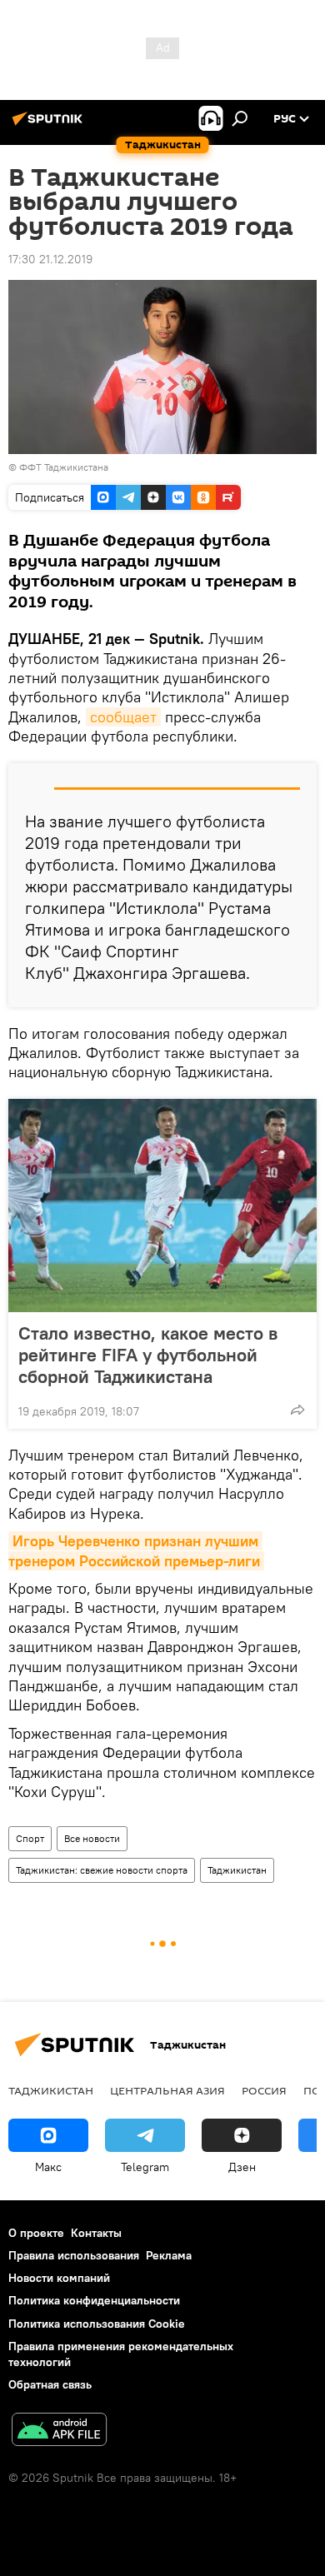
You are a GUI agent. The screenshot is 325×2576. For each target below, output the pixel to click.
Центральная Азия (167, 2090)
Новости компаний (59, 2278)
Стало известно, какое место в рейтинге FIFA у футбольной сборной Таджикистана (148, 1355)
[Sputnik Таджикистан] (50, 125)
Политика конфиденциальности (94, 2300)
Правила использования (74, 2255)
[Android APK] (59, 2431)
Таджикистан (237, 1870)
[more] (297, 1410)
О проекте (36, 2233)
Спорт (30, 1838)
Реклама (169, 2255)
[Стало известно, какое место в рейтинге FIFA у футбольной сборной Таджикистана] (162, 1206)
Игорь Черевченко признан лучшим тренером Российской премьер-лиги (135, 1550)
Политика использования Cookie (97, 2324)
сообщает (123, 717)
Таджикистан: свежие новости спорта (102, 1870)
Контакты (96, 2233)
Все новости (92, 1838)
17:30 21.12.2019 (50, 259)
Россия (264, 2090)
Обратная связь (50, 2384)
